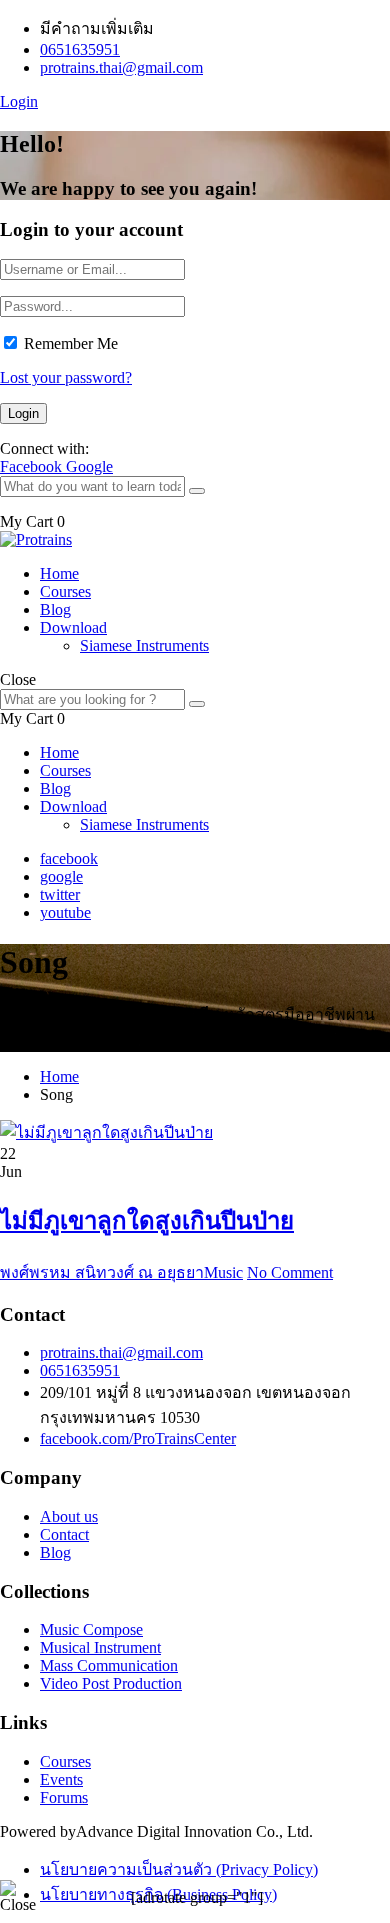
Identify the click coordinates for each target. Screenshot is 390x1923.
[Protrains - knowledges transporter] (36, 539)
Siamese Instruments (144, 645)
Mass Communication (109, 1665)
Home (59, 573)
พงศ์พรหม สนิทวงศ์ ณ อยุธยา (102, 1272)
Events (61, 1779)
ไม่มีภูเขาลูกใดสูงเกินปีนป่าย (147, 1221)
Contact (64, 1534)
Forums (64, 1797)
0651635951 (80, 49)
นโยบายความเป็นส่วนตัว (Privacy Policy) (179, 1869)
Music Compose (91, 1629)
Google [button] (89, 466)
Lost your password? (66, 377)
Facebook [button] (33, 466)
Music (223, 1272)
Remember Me (71, 343)
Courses (65, 591)
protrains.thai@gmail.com (121, 67)
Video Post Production (111, 1683)
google (61, 876)
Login (19, 101)
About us (69, 1516)
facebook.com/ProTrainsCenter (138, 1438)
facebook (69, 858)
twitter (60, 894)
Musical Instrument (100, 1647)
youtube (65, 912)
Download (73, 627)
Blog (55, 609)
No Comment (290, 1272)
